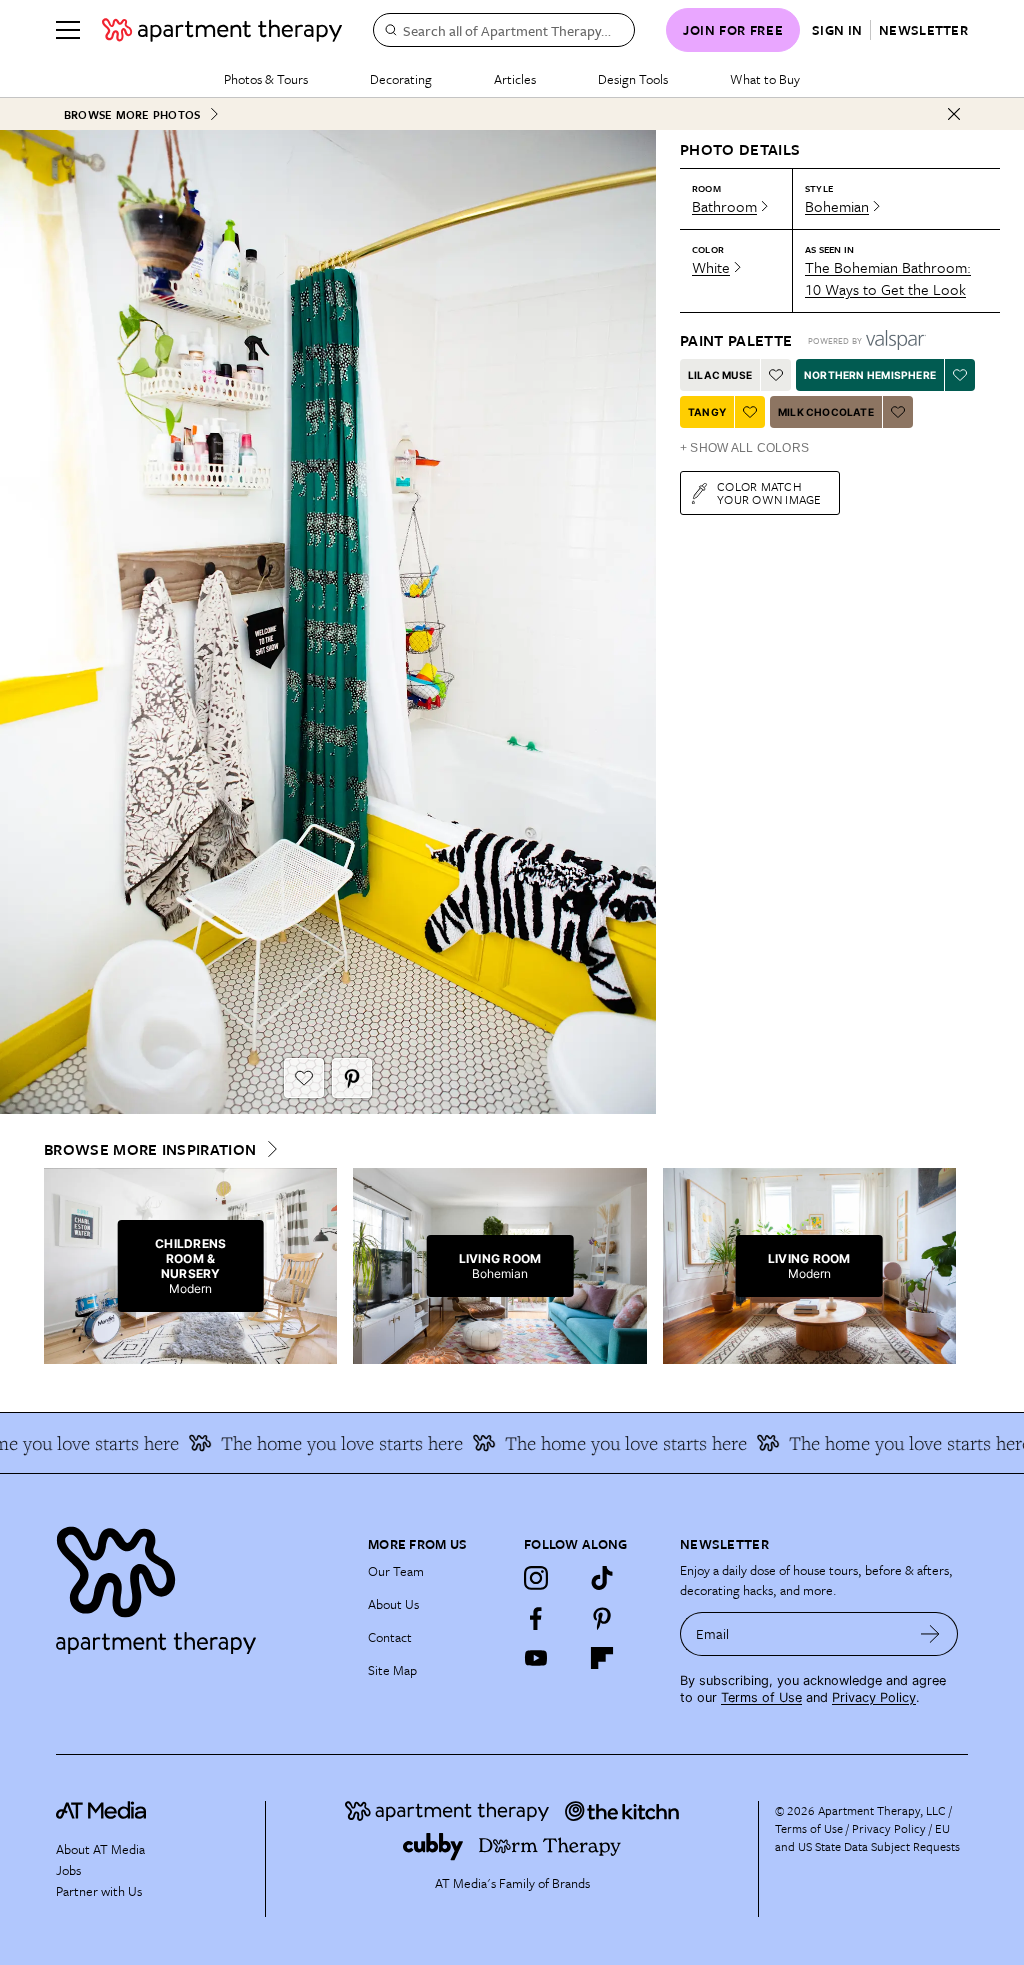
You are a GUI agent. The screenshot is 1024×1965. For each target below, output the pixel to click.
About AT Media (100, 1849)
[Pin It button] (352, 1078)
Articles (515, 79)
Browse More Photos (132, 114)
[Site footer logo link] (200, 1585)
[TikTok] (602, 1578)
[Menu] (68, 30)
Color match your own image (769, 492)
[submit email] (930, 1634)
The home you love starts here (321, 1443)
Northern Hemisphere (870, 375)
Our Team (396, 1571)
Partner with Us (99, 1891)
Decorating (401, 79)
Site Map (392, 1670)
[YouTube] (536, 1658)
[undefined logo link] (222, 30)
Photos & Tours (266, 79)
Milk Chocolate (826, 412)
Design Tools (633, 79)
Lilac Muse (720, 375)
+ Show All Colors (744, 448)
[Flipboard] (602, 1658)
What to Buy (765, 79)
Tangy (707, 412)
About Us (393, 1604)
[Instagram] (536, 1578)
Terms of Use (761, 1697)
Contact (390, 1637)
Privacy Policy (874, 1697)
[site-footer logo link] (101, 1813)
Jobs (68, 1870)
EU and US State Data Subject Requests (867, 1837)
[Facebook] (536, 1618)
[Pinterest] (602, 1618)
